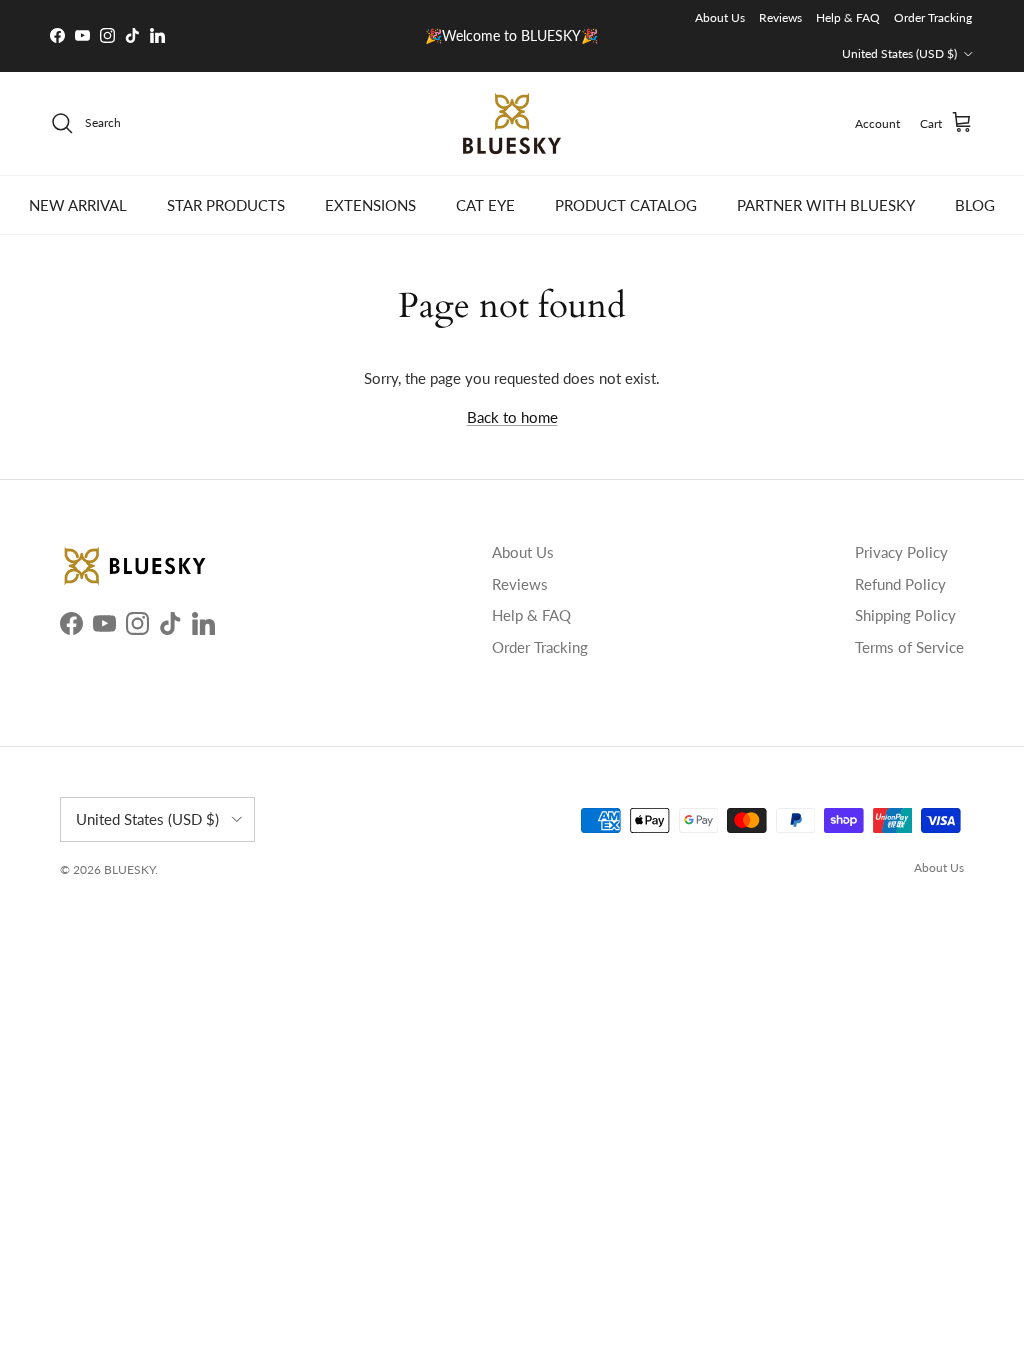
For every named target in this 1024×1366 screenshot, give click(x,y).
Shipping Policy (905, 615)
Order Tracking (933, 17)
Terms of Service (909, 647)
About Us (720, 17)
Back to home (512, 417)
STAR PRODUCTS (226, 205)
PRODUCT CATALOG (626, 205)
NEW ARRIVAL (78, 205)
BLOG (975, 205)
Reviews (780, 17)
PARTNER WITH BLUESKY (826, 205)
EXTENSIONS (370, 205)
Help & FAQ (848, 17)
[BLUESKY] (512, 123)
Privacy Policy (901, 552)
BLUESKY (129, 869)
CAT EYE (485, 205)
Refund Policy (900, 584)
